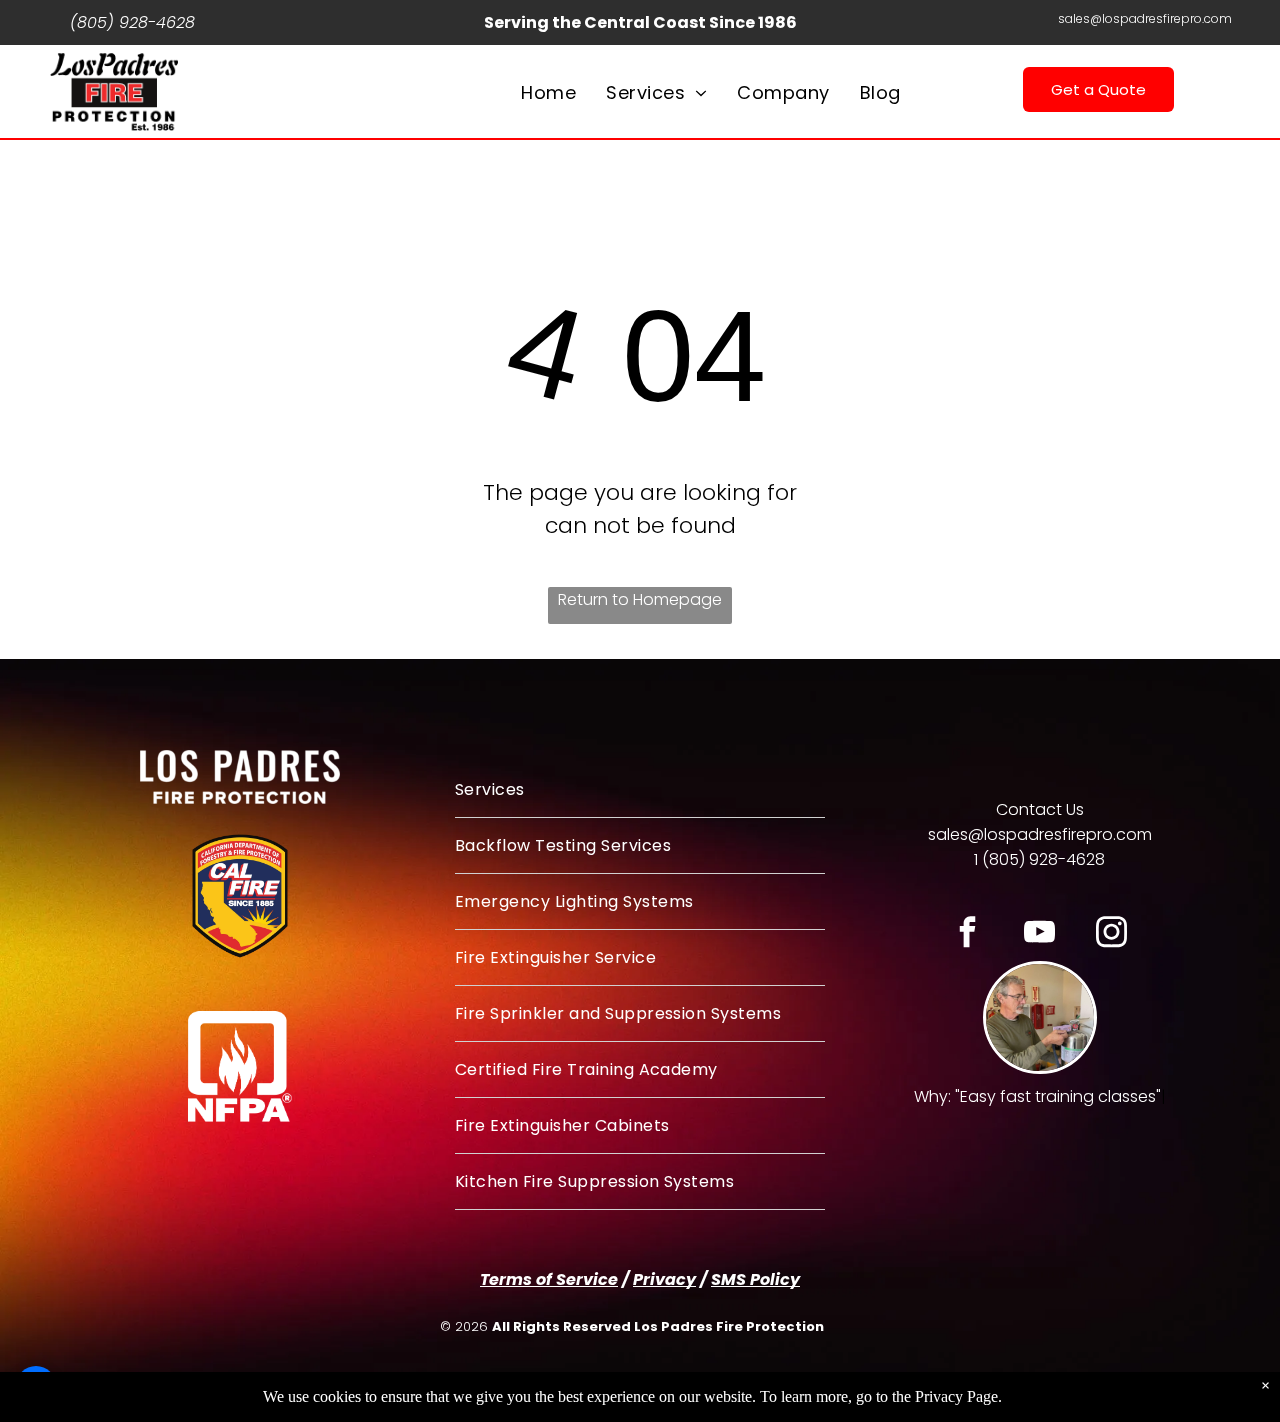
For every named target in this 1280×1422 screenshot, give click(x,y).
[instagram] (1111, 935)
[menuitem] (548, 92)
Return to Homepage (640, 599)
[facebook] (967, 935)
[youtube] (1039, 935)
